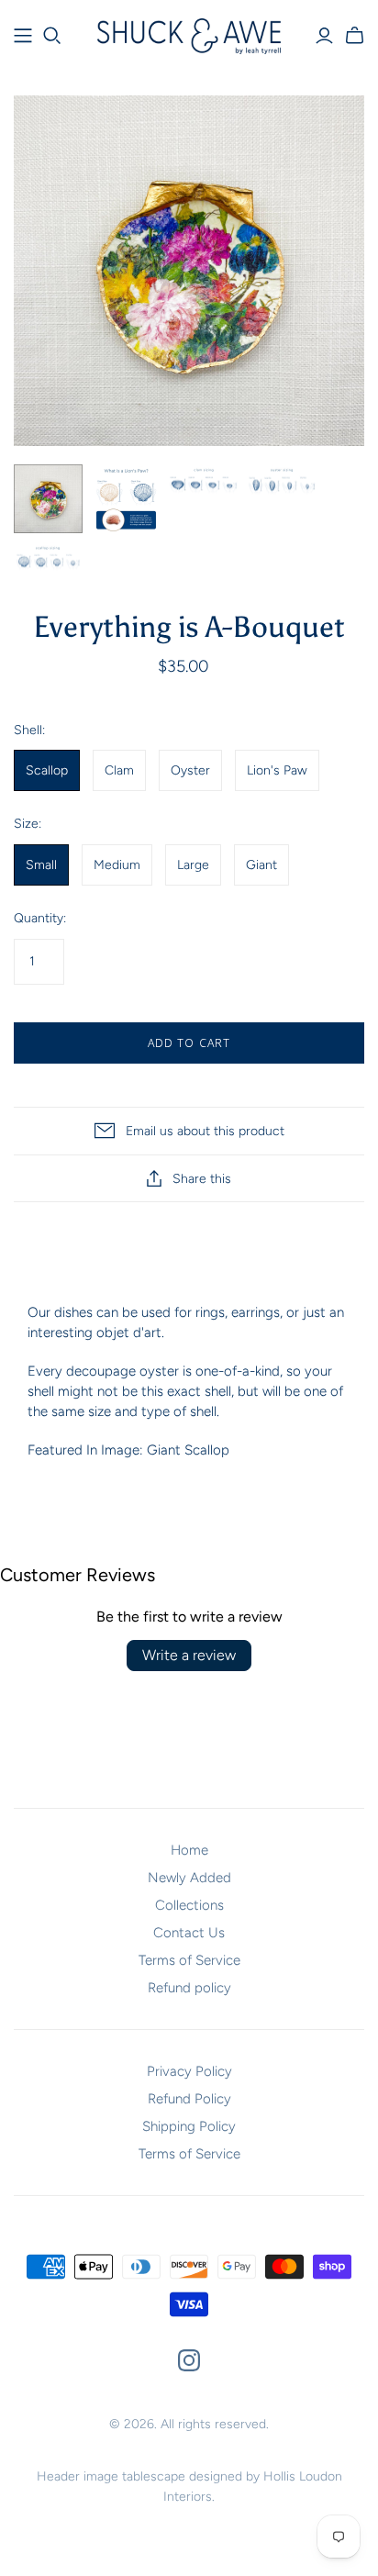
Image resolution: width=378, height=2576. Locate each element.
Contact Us (189, 1933)
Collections (189, 1905)
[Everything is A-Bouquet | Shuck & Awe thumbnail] (48, 499)
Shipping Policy (189, 2126)
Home (189, 1850)
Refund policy (189, 1988)
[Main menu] (23, 36)
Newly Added (189, 1878)
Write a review (189, 1655)
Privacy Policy (189, 2071)
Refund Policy (189, 2099)
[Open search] (52, 36)
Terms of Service (189, 1960)
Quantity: (40, 918)
